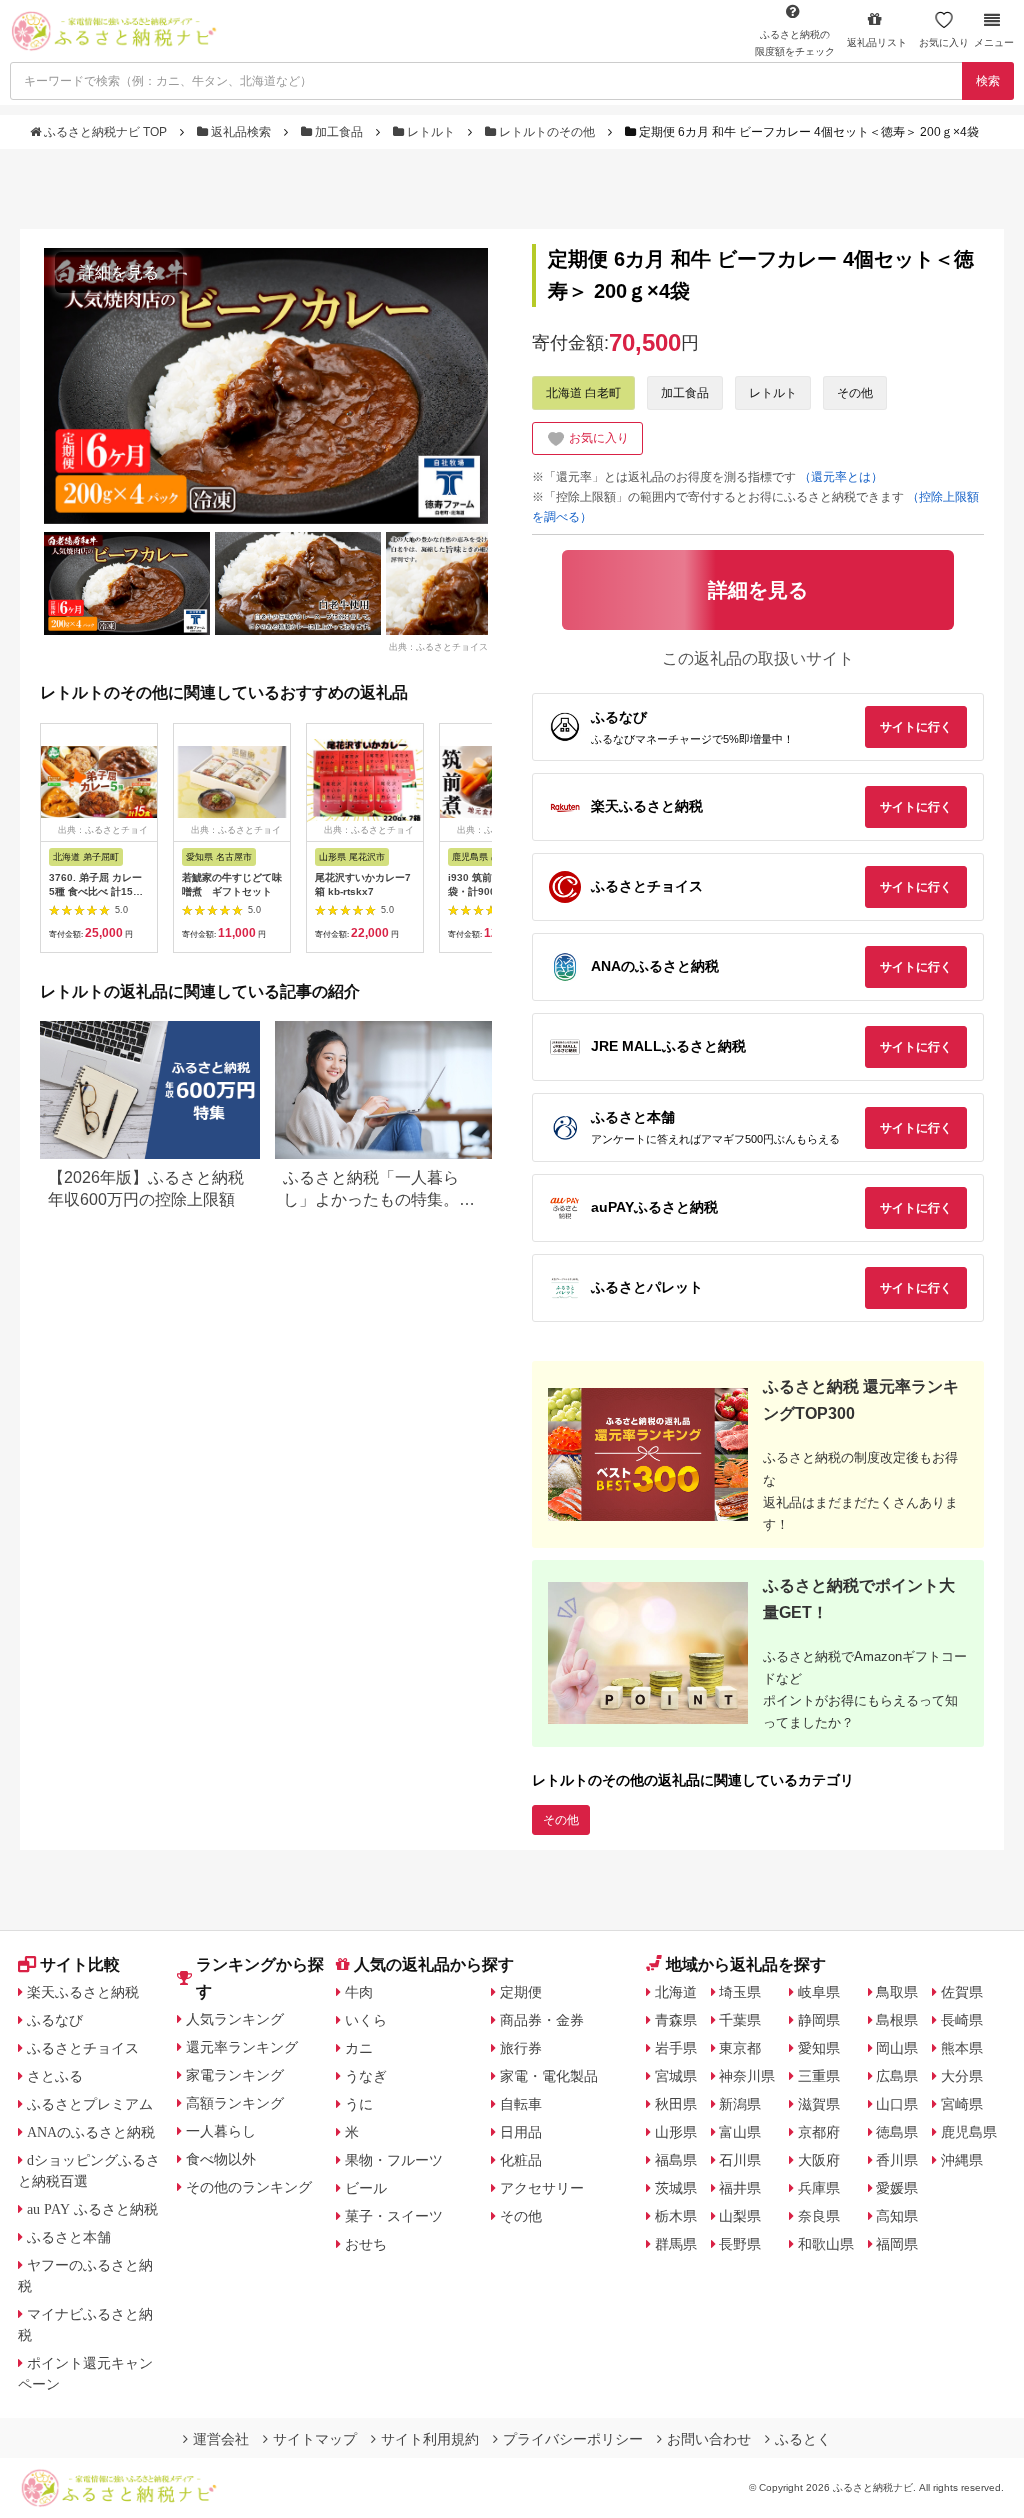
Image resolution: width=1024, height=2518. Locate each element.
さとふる (55, 2076)
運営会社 (221, 2439)
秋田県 (676, 2104)
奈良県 (819, 2216)
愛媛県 (897, 2188)
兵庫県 (819, 2188)
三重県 (819, 2076)
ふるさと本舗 (69, 2237)
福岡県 (897, 2244)
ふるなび (55, 2020)
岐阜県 (819, 1992)
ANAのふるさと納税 (91, 2132)
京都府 (819, 2132)
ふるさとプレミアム (90, 2104)
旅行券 (521, 2048)
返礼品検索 (241, 132)
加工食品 (339, 132)
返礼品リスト (877, 42)
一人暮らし (221, 2131)
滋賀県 (819, 2104)
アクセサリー (542, 2188)
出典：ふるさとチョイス (438, 646)
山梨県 (740, 2216)
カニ (359, 2048)
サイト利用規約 (430, 2439)
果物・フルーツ (394, 2160)
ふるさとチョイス (83, 2048)
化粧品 (521, 2160)
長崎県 (962, 2020)
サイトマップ (315, 2439)
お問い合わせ (709, 2439)
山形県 (676, 2132)
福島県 (676, 2160)
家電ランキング (235, 2075)
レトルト (431, 132)
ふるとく (803, 2439)
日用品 (521, 2132)
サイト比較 (80, 1964)
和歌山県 (826, 2244)
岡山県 (897, 2048)
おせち (366, 2244)
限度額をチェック (795, 43)
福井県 (740, 2188)
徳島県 (897, 2132)
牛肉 (359, 1992)
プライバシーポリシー (573, 2439)
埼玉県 (740, 1992)
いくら (366, 2020)
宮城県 (676, 2076)
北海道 (676, 1992)
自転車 (521, 2104)
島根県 (897, 2020)
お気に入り (944, 42)
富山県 (740, 2132)
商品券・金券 (542, 2020)
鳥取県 (897, 1992)
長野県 (740, 2244)
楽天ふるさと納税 (83, 1992)
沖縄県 (962, 2160)
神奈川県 (747, 2076)
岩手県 (676, 2048)
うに (359, 2104)
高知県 (897, 2216)
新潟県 (740, 2104)
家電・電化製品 (549, 2076)
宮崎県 (962, 2104)
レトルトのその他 (547, 132)
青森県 (676, 2020)
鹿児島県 (969, 2132)
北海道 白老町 (583, 393)
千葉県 (740, 2020)
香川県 (897, 2160)
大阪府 (819, 2160)
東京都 (740, 2048)
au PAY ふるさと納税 (92, 2209)
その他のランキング (249, 2187)
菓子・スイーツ (394, 2216)
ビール (366, 2188)
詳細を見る (119, 272)
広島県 (897, 2076)
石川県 (740, 2160)
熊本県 (962, 2048)
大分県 (962, 2076)
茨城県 (676, 2188)
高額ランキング (235, 2103)
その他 (855, 393)
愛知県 (819, 2048)
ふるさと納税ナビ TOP (105, 132)
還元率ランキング (242, 2047)
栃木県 (676, 2216)
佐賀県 (962, 1992)
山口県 (897, 2104)
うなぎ (366, 2076)
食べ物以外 (221, 2159)
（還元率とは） (841, 477)
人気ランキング (235, 2019)
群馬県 (676, 2244)
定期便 (521, 1992)
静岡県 (819, 2020)
